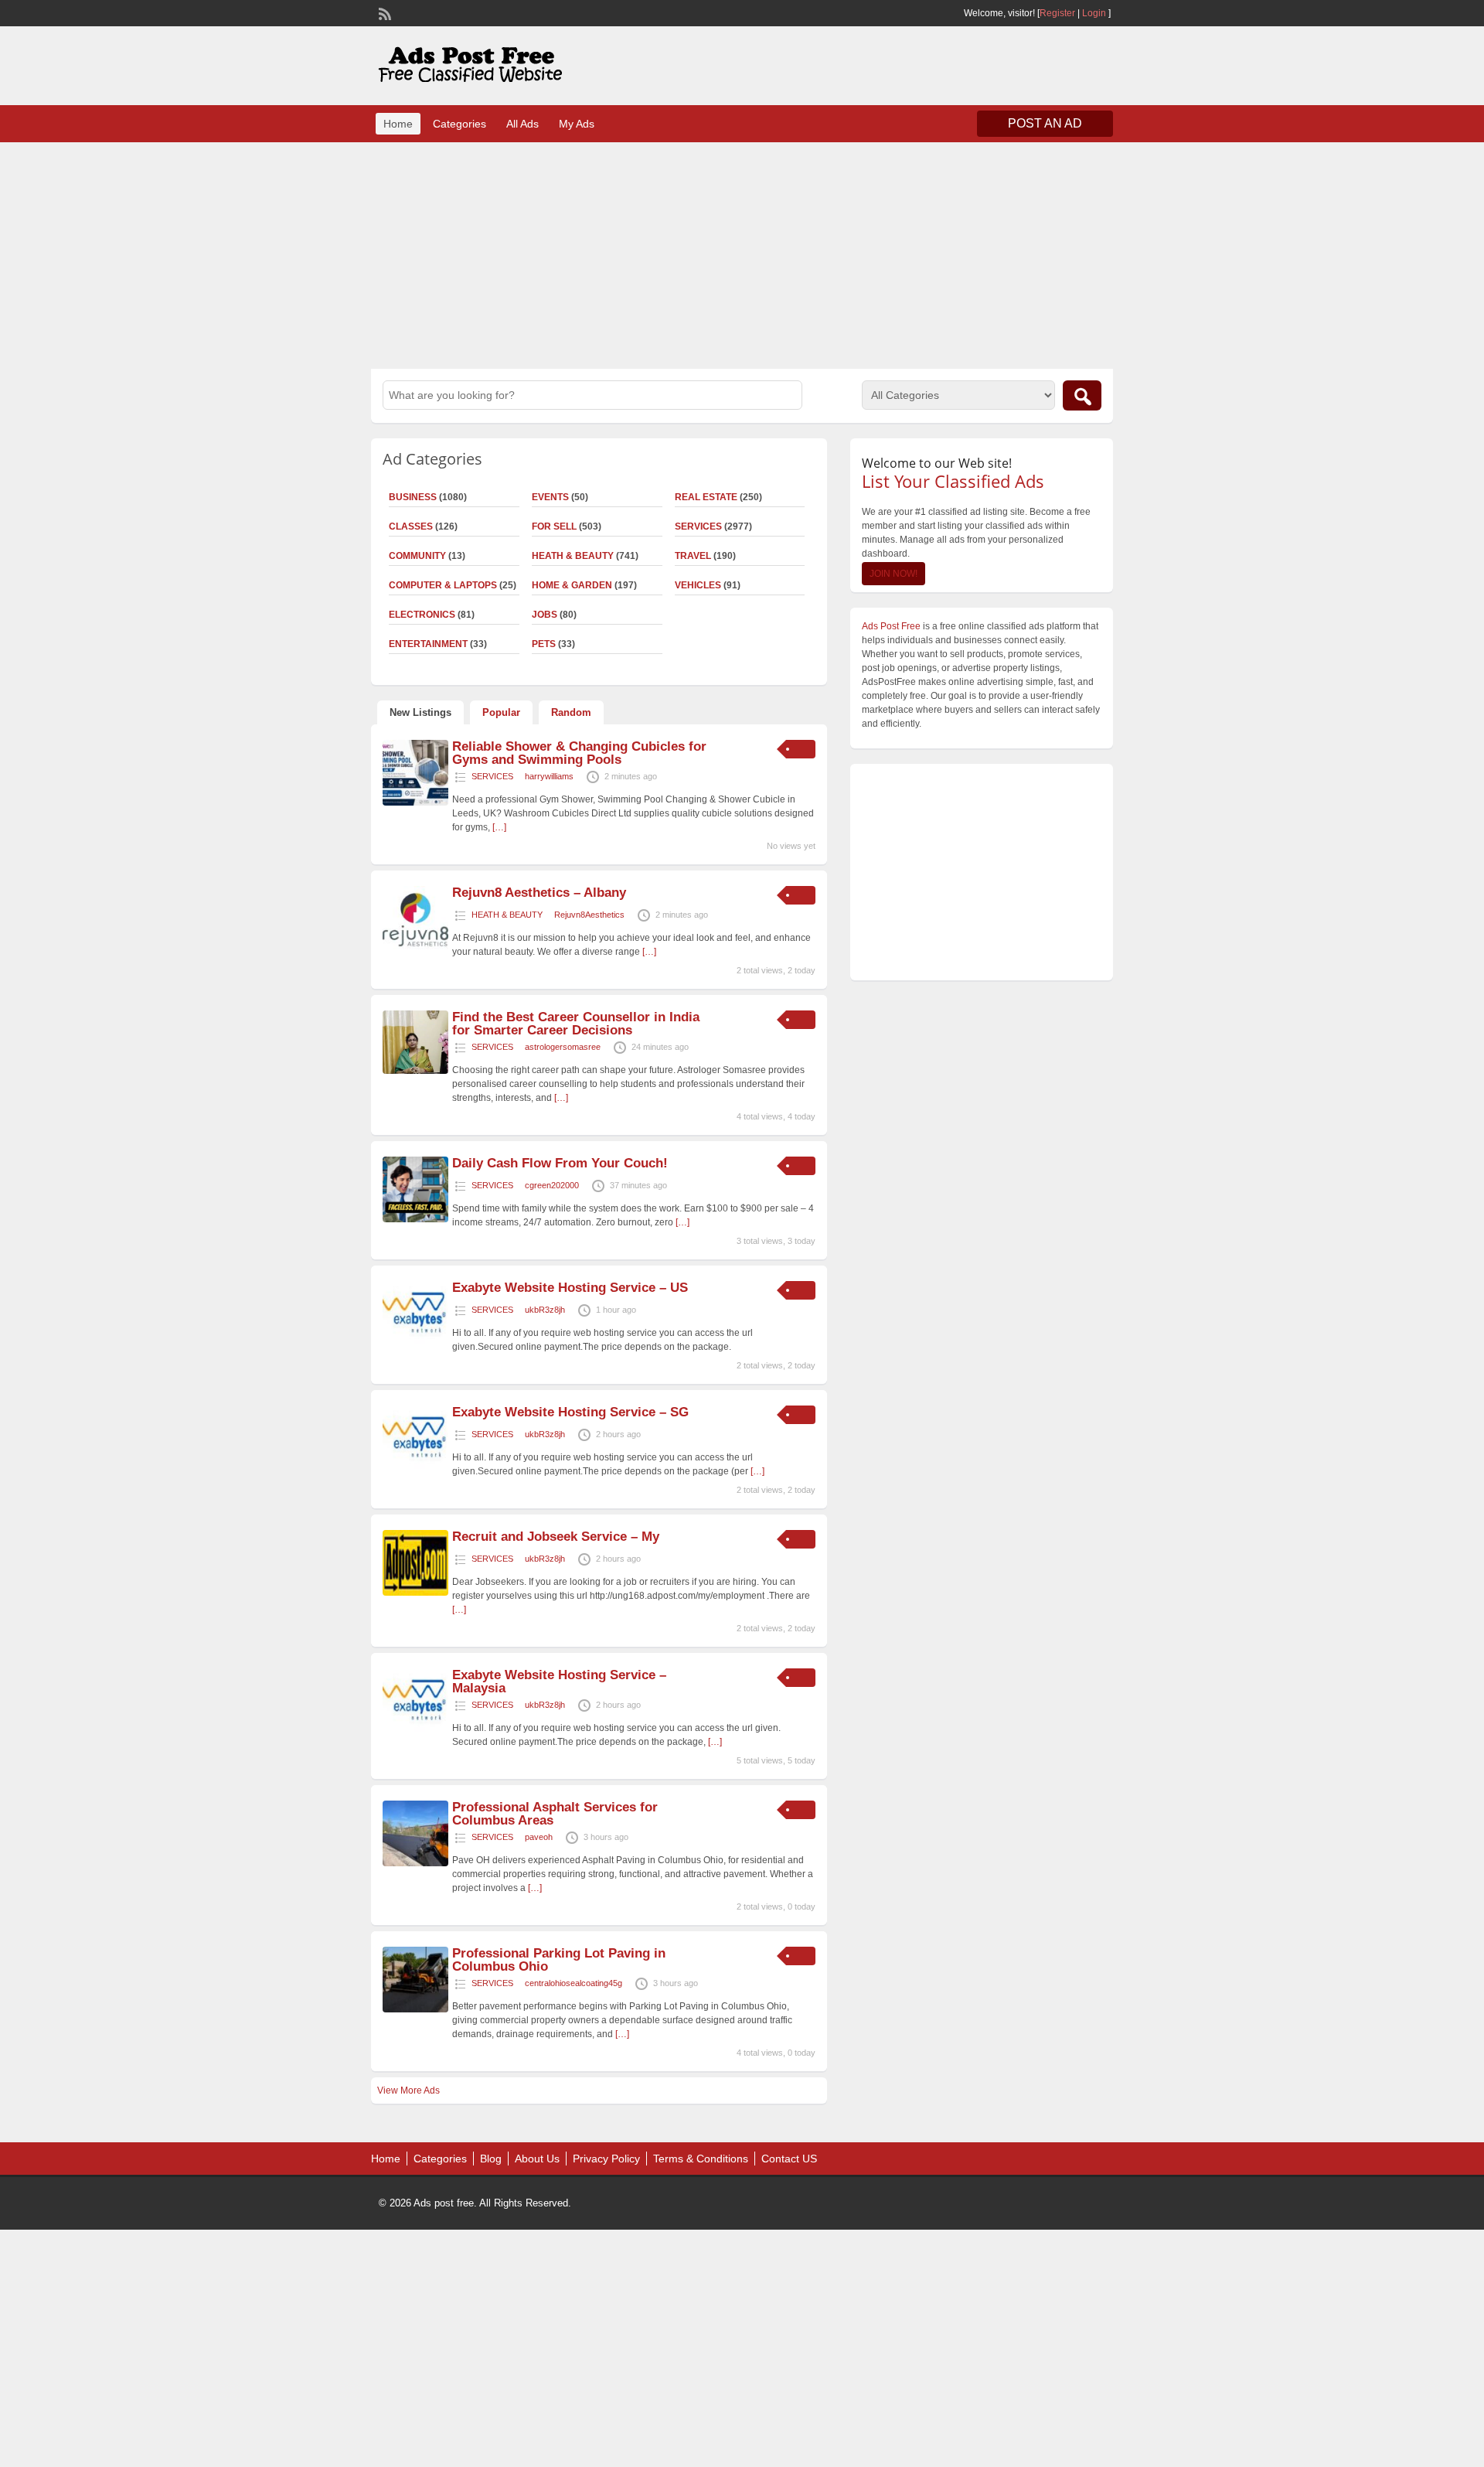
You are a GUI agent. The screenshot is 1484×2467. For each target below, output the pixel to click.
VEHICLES (698, 585)
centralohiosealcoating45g (574, 1983)
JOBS (545, 615)
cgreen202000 (552, 1185)
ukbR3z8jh (545, 1310)
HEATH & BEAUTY (573, 556)
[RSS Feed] (383, 12)
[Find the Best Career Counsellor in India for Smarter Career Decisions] (415, 1071)
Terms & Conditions (701, 2159)
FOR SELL (554, 526)
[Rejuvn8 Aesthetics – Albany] (415, 949)
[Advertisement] (742, 254)
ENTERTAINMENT (428, 644)
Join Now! (893, 574)
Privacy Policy (606, 2159)
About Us (537, 2159)
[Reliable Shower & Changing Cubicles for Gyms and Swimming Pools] (415, 802)
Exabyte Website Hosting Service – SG (570, 1412)
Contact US (789, 2159)
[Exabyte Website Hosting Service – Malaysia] (415, 1731)
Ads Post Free (891, 626)
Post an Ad (1045, 123)
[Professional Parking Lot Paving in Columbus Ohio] (415, 2009)
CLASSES (411, 526)
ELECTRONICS (422, 615)
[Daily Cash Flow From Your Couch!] (415, 1219)
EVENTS (550, 497)
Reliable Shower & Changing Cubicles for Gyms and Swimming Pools (579, 753)
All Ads (522, 124)
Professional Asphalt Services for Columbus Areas (555, 1814)
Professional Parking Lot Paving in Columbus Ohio (559, 1960)
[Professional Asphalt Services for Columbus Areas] (415, 1863)
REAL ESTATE (706, 497)
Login (1094, 13)
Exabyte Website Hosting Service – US (570, 1288)
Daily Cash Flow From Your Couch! (560, 1163)
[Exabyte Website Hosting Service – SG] (415, 1468)
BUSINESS (413, 497)
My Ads (577, 124)
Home (398, 124)
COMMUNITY (417, 556)
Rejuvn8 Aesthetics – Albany (539, 893)
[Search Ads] (1082, 395)
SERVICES (698, 526)
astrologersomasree (563, 1047)
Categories (459, 124)
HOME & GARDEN (572, 585)
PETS (544, 644)
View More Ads (408, 2090)
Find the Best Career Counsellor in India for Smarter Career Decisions (576, 1024)
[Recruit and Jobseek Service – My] (415, 1593)
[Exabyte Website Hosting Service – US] (415, 1344)
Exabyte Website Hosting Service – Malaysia (559, 1682)
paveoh (539, 1837)
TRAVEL (693, 556)
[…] (499, 827)
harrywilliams (549, 776)
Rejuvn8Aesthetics (589, 915)
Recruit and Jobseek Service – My (556, 1537)
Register (1057, 13)
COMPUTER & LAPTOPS (443, 585)
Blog (491, 2159)
